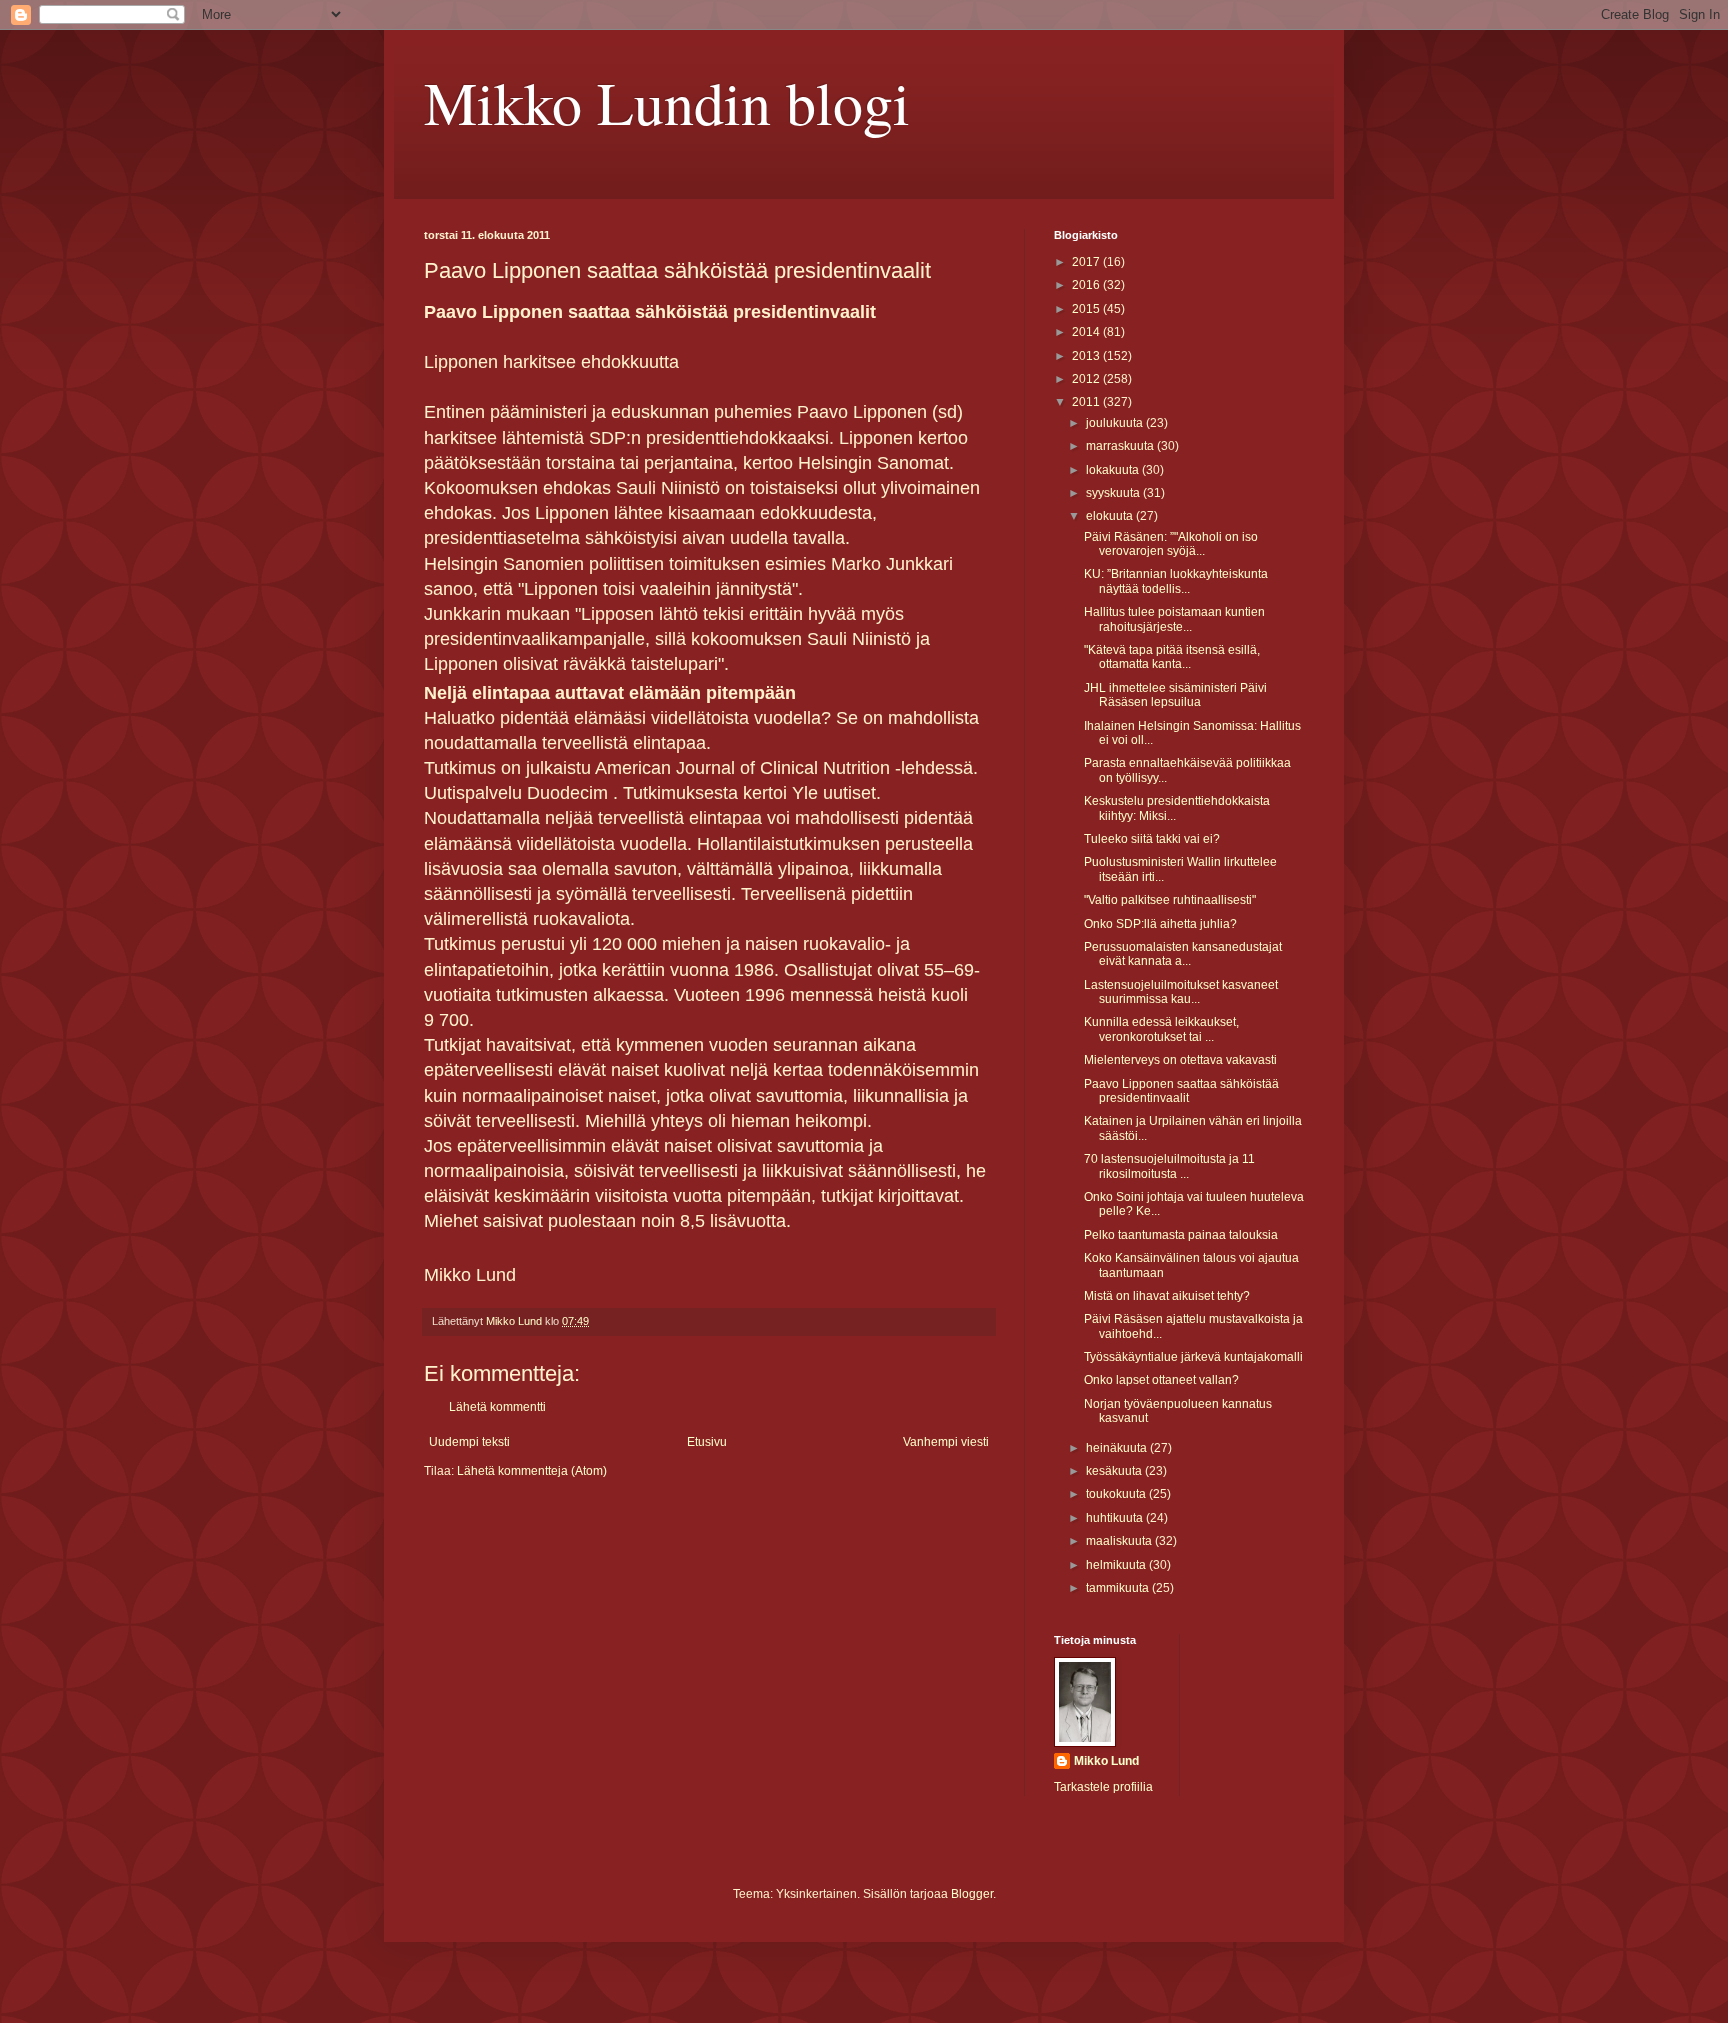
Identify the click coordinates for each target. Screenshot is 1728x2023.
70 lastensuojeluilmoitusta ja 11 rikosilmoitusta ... (1169, 1166)
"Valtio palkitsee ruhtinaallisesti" (1170, 900)
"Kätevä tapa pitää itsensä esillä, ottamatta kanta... (1172, 657)
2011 (1087, 402)
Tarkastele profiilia (1103, 1787)
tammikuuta (1119, 1588)
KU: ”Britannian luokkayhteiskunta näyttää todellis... (1176, 581)
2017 (1087, 262)
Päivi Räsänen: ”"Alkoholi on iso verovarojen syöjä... (1171, 544)
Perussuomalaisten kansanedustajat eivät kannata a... (1183, 954)
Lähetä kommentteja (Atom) (532, 1471)
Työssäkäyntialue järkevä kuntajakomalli (1193, 1357)
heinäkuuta (1118, 1448)
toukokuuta (1117, 1494)
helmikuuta (1117, 1565)
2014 (1087, 332)
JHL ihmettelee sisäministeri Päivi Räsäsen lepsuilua (1175, 695)
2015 (1087, 309)
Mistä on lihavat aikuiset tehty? (1167, 1296)
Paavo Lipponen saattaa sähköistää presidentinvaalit (1181, 1091)
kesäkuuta (1115, 1471)
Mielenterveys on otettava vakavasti (1180, 1060)
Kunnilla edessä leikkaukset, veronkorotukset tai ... (1161, 1029)
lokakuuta (1114, 470)
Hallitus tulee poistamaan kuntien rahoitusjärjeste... (1174, 619)
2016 (1087, 285)
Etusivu (707, 1442)
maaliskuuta (1120, 1541)
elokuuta (1111, 516)
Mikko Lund (1106, 1761)
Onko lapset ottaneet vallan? (1161, 1380)
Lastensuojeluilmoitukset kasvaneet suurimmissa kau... (1181, 992)
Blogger (972, 1894)
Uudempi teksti (469, 1442)
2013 (1087, 356)
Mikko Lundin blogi (667, 102)
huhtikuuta (1116, 1518)
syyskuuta (1114, 493)
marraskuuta (1121, 446)
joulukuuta (1116, 423)
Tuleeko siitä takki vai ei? (1152, 839)
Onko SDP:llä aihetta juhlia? (1160, 924)
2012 (1087, 379)
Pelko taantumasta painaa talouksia (1181, 1235)
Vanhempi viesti (946, 1442)
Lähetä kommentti (497, 1407)
